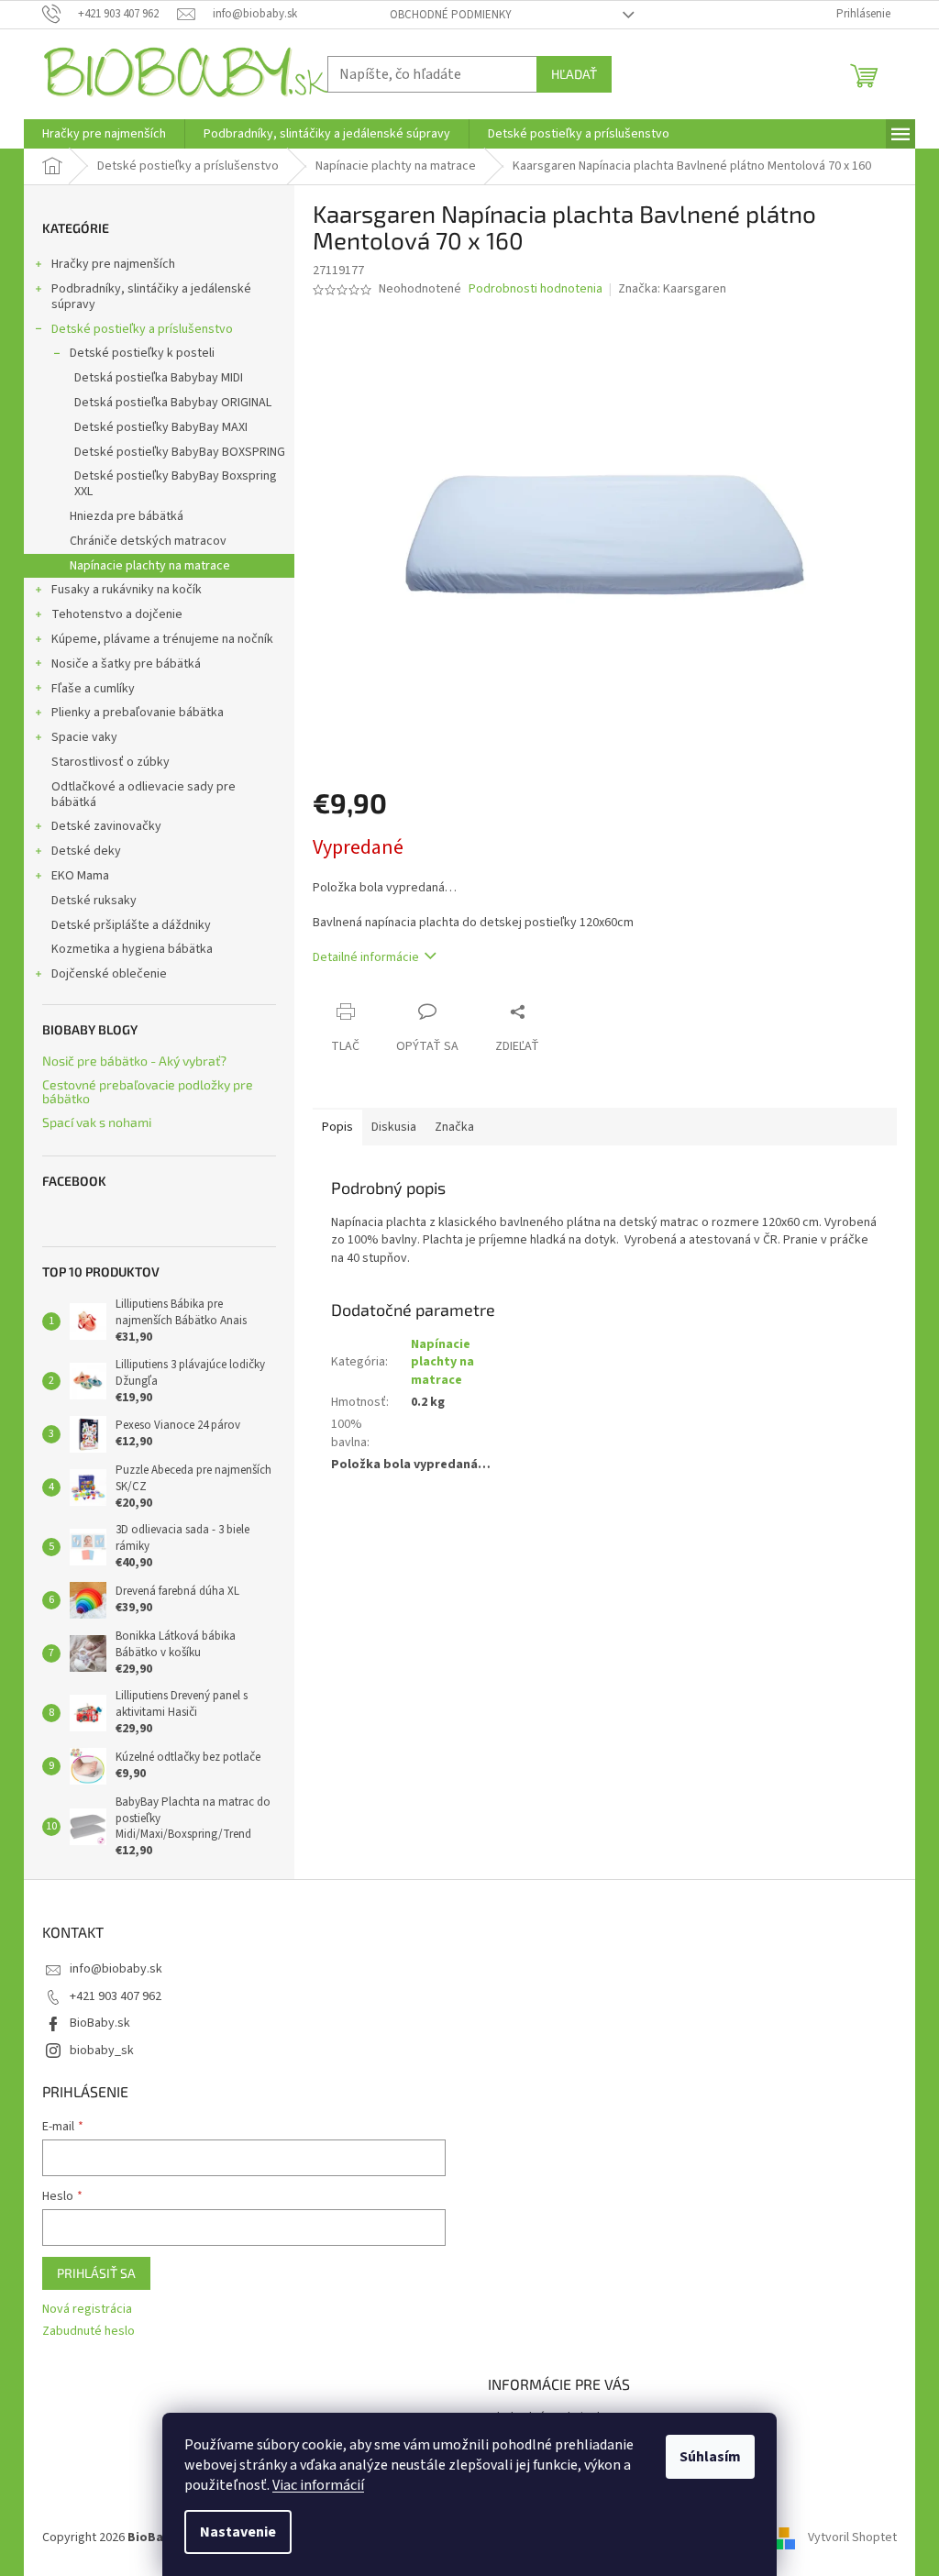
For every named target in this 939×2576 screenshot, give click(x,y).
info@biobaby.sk (116, 1969)
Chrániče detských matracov (148, 541)
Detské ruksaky (94, 901)
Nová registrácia (87, 2310)
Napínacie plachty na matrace (150, 566)
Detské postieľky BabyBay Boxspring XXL (176, 484)
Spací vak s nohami (97, 1122)
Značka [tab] (454, 1127)
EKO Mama (80, 876)
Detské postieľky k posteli (142, 353)
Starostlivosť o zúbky (110, 762)
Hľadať (574, 74)
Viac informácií (318, 2485)
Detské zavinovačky (106, 826)
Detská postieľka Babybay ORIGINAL (173, 403)
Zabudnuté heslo (88, 2332)
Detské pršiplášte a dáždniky (131, 925)
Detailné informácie (366, 957)
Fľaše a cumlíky (93, 689)
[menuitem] (104, 134)
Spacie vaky (84, 737)
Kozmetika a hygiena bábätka (132, 949)
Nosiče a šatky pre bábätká (126, 664)
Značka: (672, 289)
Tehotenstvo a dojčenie (117, 614)
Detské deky (86, 851)
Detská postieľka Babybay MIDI (159, 378)
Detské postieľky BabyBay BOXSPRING (180, 452)
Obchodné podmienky (451, 15)
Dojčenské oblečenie (109, 974)
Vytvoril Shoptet (852, 2538)
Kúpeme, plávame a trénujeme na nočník (162, 639)
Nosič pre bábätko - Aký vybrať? (134, 1061)
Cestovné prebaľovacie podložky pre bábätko (148, 1092)
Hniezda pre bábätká (127, 516)
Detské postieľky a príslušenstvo (142, 329)
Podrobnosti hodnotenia (536, 289)
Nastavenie (238, 2532)
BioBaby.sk (100, 2023)
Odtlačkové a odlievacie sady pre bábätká (144, 795)
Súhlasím (710, 2457)
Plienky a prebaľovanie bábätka (138, 713)
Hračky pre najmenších (113, 264)
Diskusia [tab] (394, 1127)
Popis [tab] (337, 1127)
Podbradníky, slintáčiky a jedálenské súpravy (151, 297)
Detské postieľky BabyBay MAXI (161, 427)
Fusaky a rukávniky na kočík (127, 590)
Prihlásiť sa (96, 2273)
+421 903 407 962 (116, 1996)
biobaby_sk (102, 2051)
